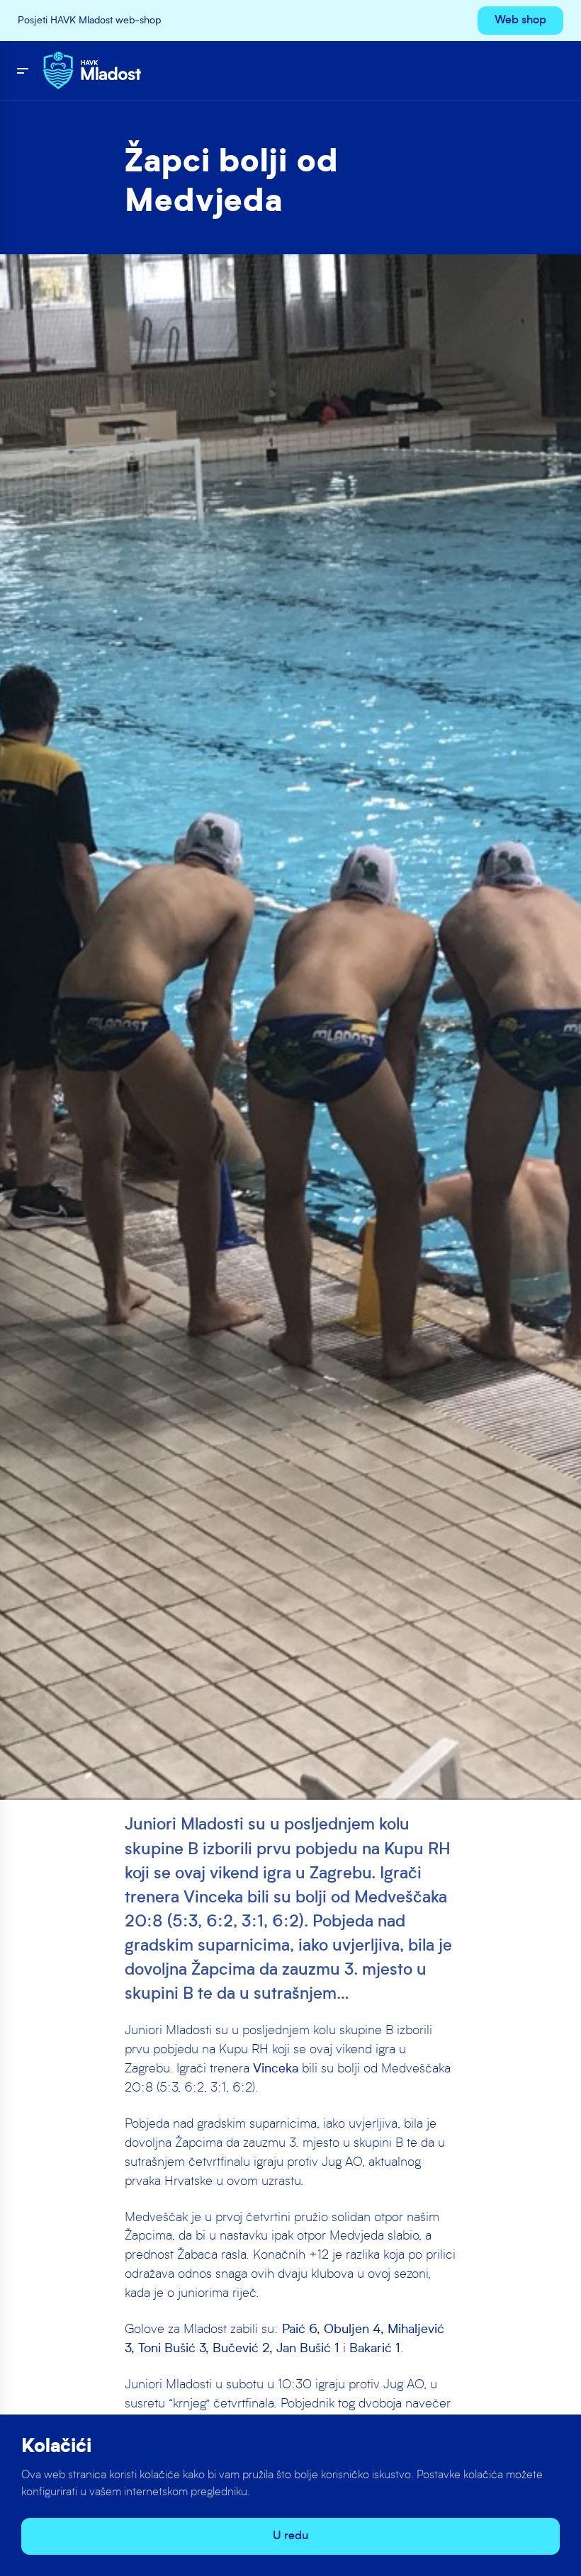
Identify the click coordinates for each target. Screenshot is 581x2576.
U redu (290, 2536)
